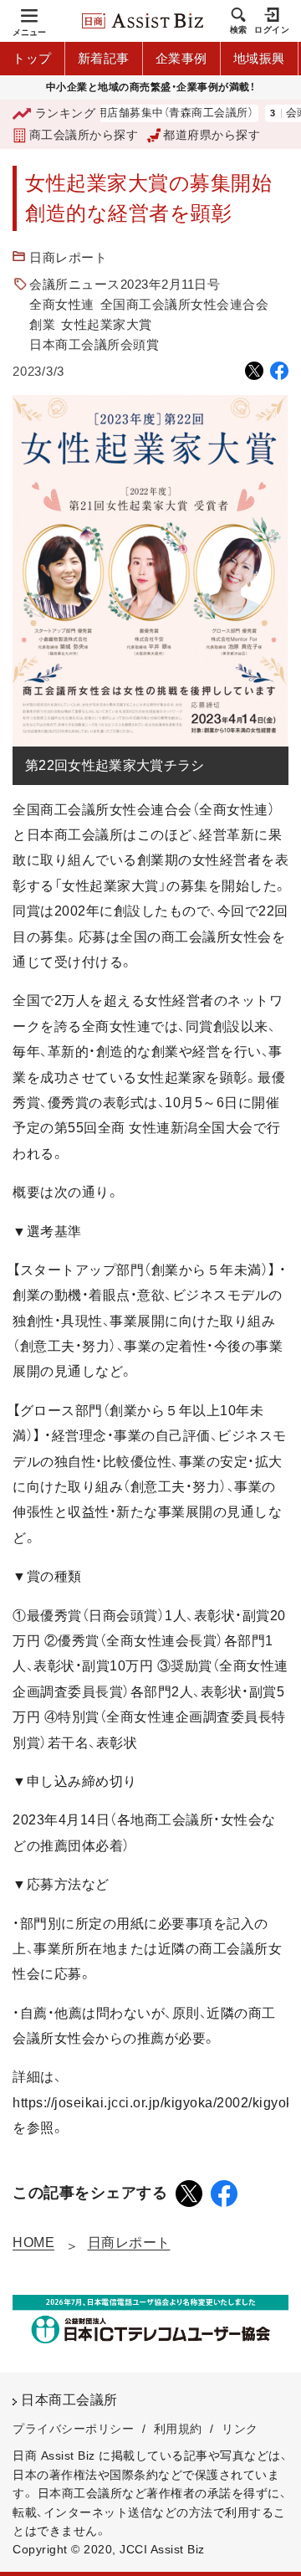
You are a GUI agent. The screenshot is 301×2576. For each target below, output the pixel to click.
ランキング (65, 113)
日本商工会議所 (69, 2400)
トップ (32, 58)
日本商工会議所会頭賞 (94, 344)
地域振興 (259, 58)
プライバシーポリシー (73, 2429)
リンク (240, 2429)
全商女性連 (62, 304)
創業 (42, 324)
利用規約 (178, 2429)
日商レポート (68, 257)
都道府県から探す (212, 135)
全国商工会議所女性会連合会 (185, 304)
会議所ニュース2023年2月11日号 (125, 284)
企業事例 (181, 58)
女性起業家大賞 (107, 324)
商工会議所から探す (84, 135)
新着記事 (104, 58)
